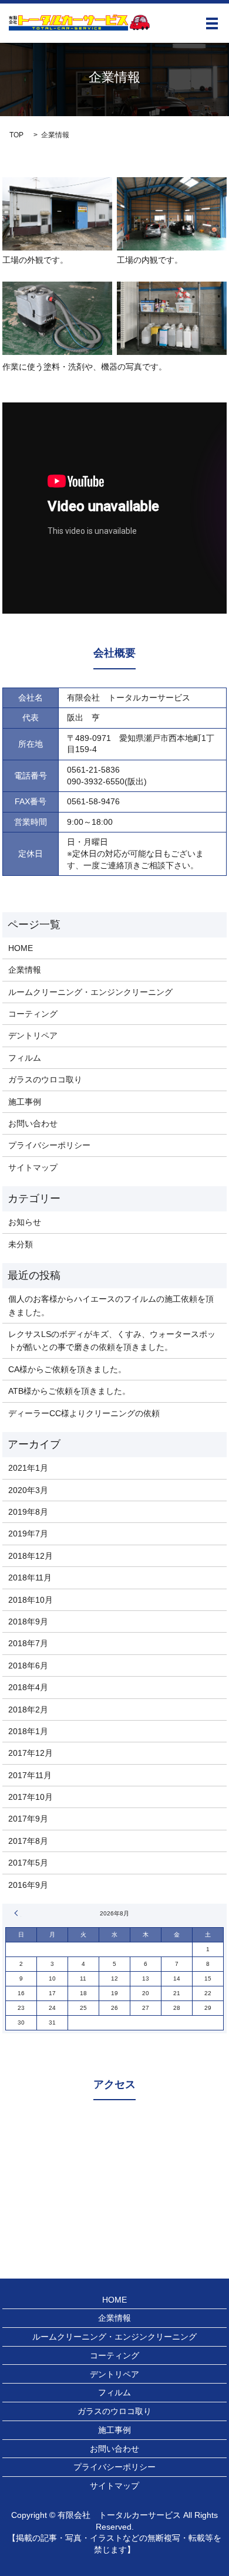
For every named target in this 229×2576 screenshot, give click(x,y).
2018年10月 (31, 1600)
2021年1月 (28, 1468)
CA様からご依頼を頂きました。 (67, 1369)
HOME (21, 948)
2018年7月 (28, 1643)
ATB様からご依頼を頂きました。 (69, 1391)
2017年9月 (28, 1819)
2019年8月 (28, 1512)
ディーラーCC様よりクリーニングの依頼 (84, 1413)
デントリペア (33, 1035)
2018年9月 (28, 1622)
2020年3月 (28, 1490)
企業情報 (25, 970)
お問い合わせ (33, 1123)
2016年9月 (28, 1885)
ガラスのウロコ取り (45, 1079)
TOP (16, 135)
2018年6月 (28, 1666)
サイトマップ (33, 1167)
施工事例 (25, 1102)
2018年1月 (28, 1731)
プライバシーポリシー (49, 1145)
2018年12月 (31, 1556)
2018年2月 (28, 1710)
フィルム (25, 1058)
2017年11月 (30, 1775)
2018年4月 (28, 1687)
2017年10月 (31, 1797)
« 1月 (18, 1913)
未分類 (21, 1244)
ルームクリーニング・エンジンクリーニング (90, 992)
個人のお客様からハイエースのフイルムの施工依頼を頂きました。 (111, 1305)
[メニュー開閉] (212, 23)
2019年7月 (28, 1534)
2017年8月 (28, 1841)
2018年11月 (30, 1578)
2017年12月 (31, 1753)
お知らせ (25, 1222)
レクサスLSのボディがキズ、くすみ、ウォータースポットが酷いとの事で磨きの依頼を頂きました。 (112, 1341)
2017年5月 (28, 1863)
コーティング (33, 1014)
